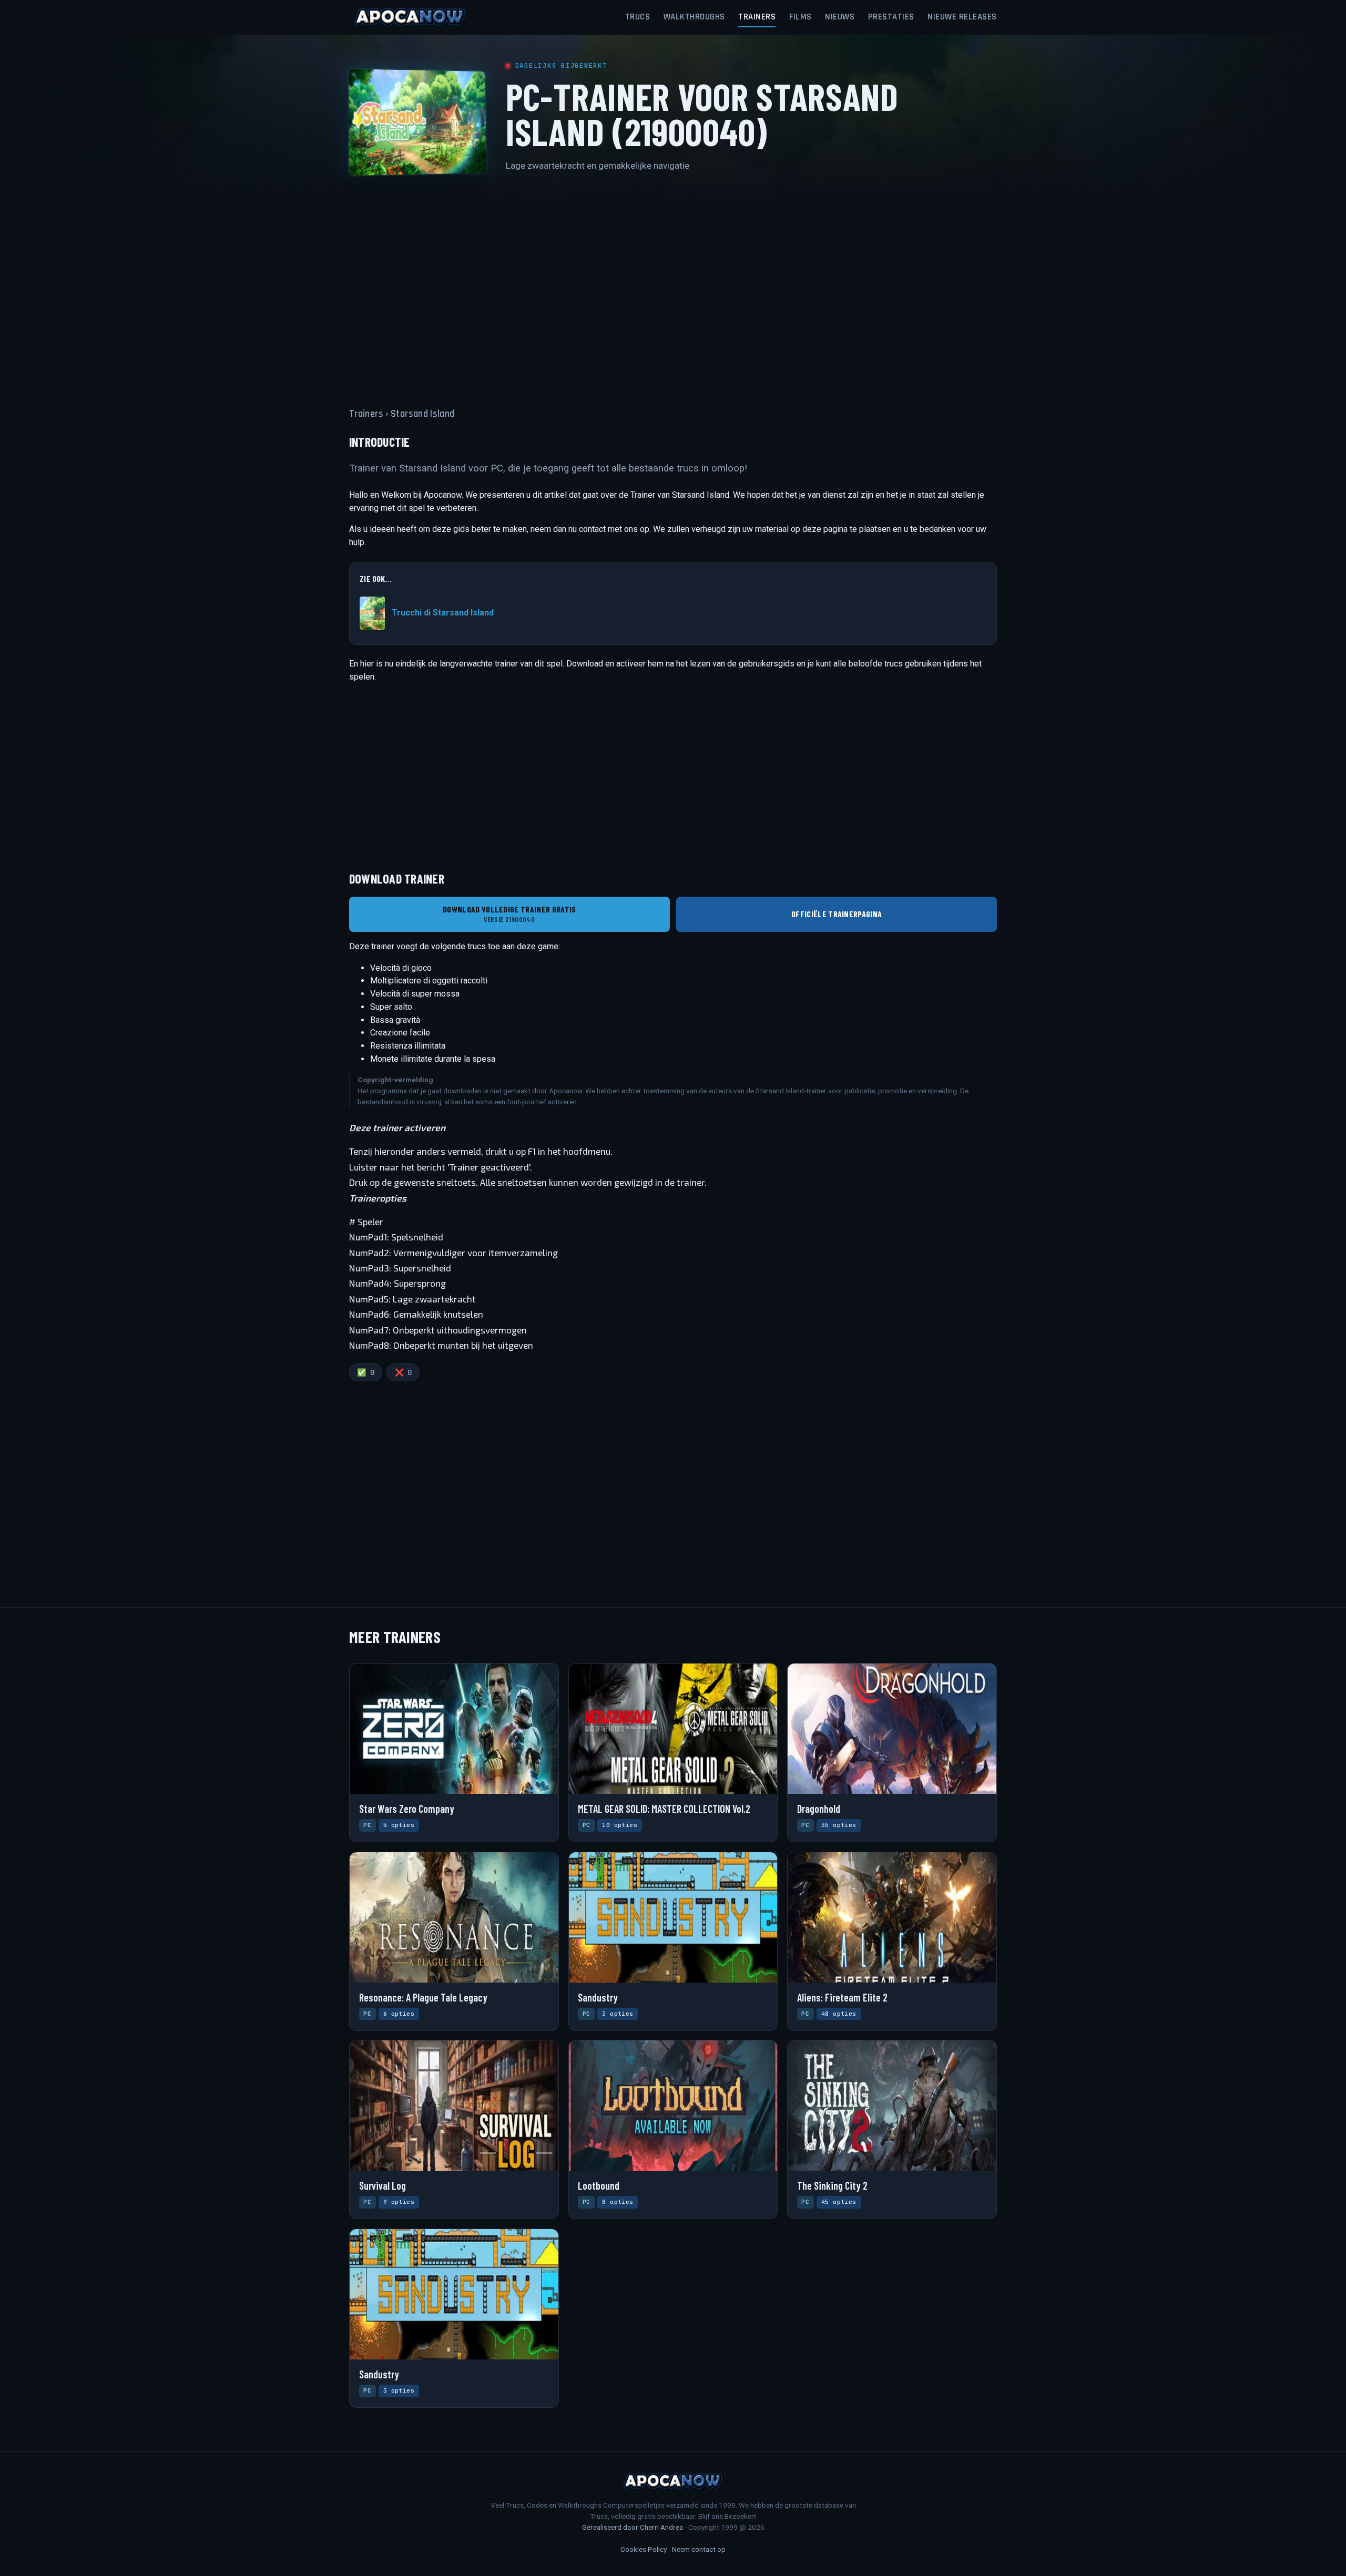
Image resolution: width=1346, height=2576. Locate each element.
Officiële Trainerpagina (837, 914)
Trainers (757, 17)
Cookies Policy (644, 2549)
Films (801, 17)
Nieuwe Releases (962, 17)
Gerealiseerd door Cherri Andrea (633, 2527)
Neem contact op (699, 2549)
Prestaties (891, 17)
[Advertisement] (673, 283)
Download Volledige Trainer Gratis (509, 914)
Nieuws (840, 17)
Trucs (638, 17)
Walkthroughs (694, 17)
